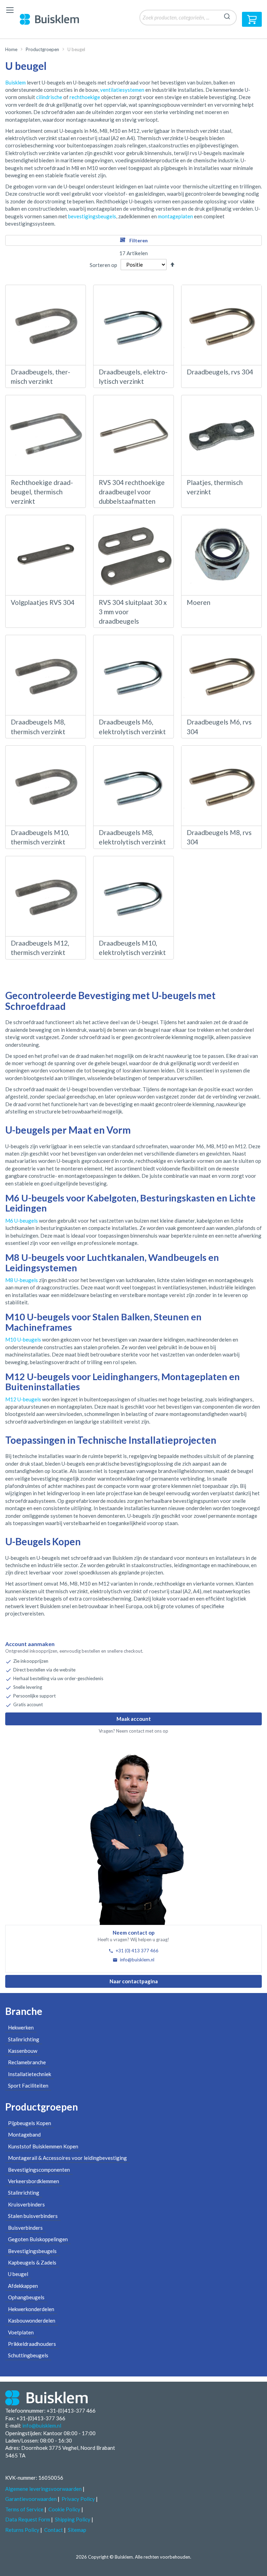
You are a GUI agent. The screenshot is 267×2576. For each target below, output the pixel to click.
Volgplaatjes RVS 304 (43, 602)
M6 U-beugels (22, 1221)
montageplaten (175, 216)
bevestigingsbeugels (92, 216)
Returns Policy (22, 2530)
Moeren (199, 602)
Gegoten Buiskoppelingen (38, 2239)
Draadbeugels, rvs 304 (220, 372)
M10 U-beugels (23, 1339)
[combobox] (188, 18)
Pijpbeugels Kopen (30, 2123)
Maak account (134, 1719)
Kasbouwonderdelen (32, 2320)
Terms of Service (24, 2509)
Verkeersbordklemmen (34, 2181)
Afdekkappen (23, 2286)
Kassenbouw (23, 2051)
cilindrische (49, 97)
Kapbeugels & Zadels (32, 2262)
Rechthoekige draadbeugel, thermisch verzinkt (42, 492)
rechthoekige (85, 97)
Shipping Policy (73, 2519)
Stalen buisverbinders (33, 2216)
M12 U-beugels (23, 1399)
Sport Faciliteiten (28, 2085)
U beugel (18, 2274)
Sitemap (77, 2530)
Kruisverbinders (26, 2204)
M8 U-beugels (22, 1280)
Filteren (139, 240)
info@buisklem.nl (137, 1960)
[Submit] (227, 15)
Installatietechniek (30, 2074)
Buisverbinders (25, 2228)
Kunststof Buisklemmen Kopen (43, 2146)
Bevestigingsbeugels (32, 2251)
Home (11, 49)
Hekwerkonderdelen (31, 2309)
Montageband (24, 2134)
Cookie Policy (64, 2509)
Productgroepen (42, 49)
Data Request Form (28, 2519)
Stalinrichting (24, 2039)
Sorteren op (103, 265)
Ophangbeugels (26, 2297)
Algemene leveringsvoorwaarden (43, 2489)
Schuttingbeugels (28, 2355)
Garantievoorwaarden (31, 2499)
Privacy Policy (78, 2499)
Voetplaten (21, 2332)
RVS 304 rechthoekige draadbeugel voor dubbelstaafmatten (132, 492)
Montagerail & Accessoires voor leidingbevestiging (67, 2158)
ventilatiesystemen (122, 90)
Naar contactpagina (134, 1981)
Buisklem (15, 82)
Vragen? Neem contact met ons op (133, 1731)
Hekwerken (21, 2027)
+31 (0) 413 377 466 (137, 1951)
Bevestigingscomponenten (39, 2170)
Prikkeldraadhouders (32, 2344)
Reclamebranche (27, 2062)
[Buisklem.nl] (55, 19)
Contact (54, 2530)
